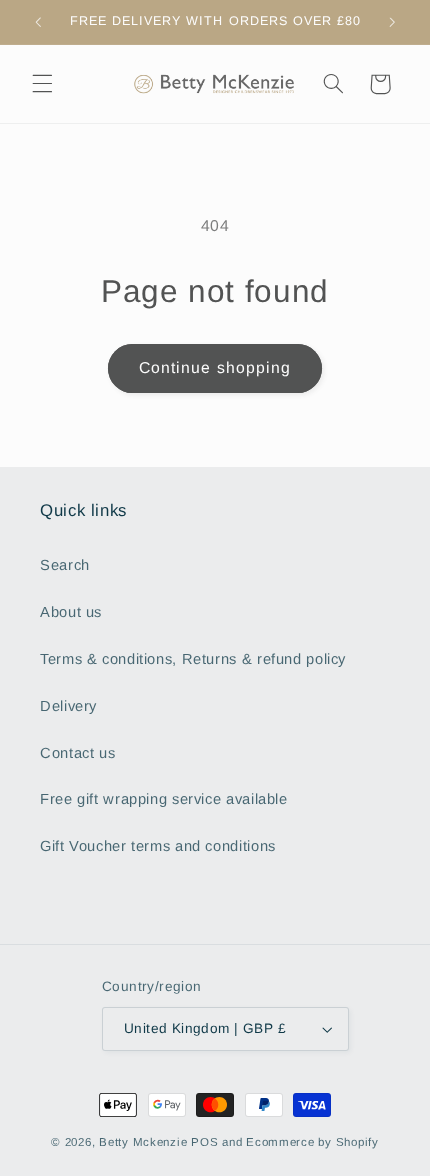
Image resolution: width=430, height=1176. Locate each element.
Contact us (77, 753)
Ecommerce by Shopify (312, 1142)
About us (71, 612)
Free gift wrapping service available (164, 799)
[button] (42, 84)
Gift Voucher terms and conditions (158, 846)
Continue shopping (215, 367)
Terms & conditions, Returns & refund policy (193, 659)
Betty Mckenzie (143, 1142)
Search (65, 565)
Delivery (68, 706)
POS (204, 1142)
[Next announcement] (392, 22)
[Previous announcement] (38, 22)
